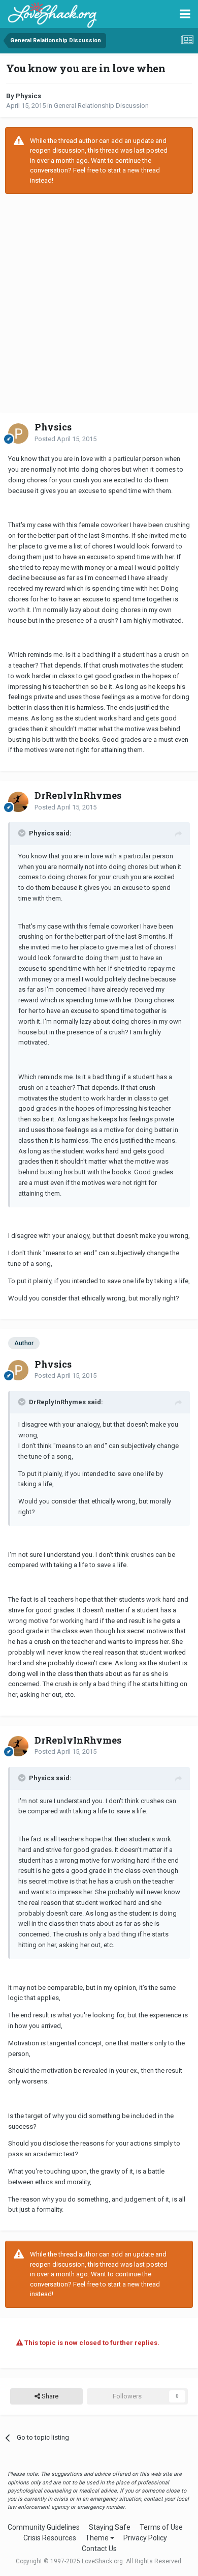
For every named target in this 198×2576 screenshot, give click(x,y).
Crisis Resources (50, 2538)
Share (49, 2396)
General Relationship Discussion (101, 106)
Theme (98, 2538)
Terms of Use (161, 2527)
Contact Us (99, 2549)
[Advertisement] (99, 303)
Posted (65, 439)
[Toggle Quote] (23, 833)
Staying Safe (110, 2527)
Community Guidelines (44, 2527)
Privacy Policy (145, 2538)
